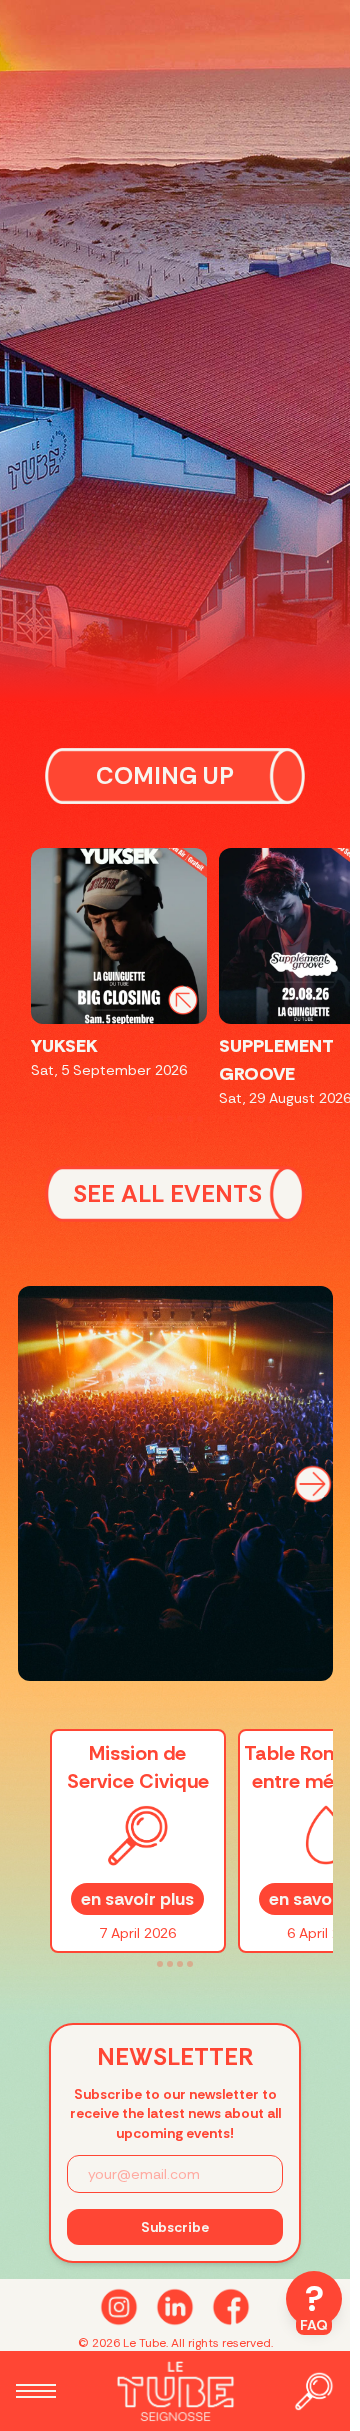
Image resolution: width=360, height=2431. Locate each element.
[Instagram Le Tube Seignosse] (119, 2307)
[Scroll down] (175, 2307)
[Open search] (314, 2391)
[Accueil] (175, 2391)
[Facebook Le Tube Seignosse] (231, 2307)
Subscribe (175, 2227)
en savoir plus (137, 1899)
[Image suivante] (313, 1484)
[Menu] (36, 2391)
